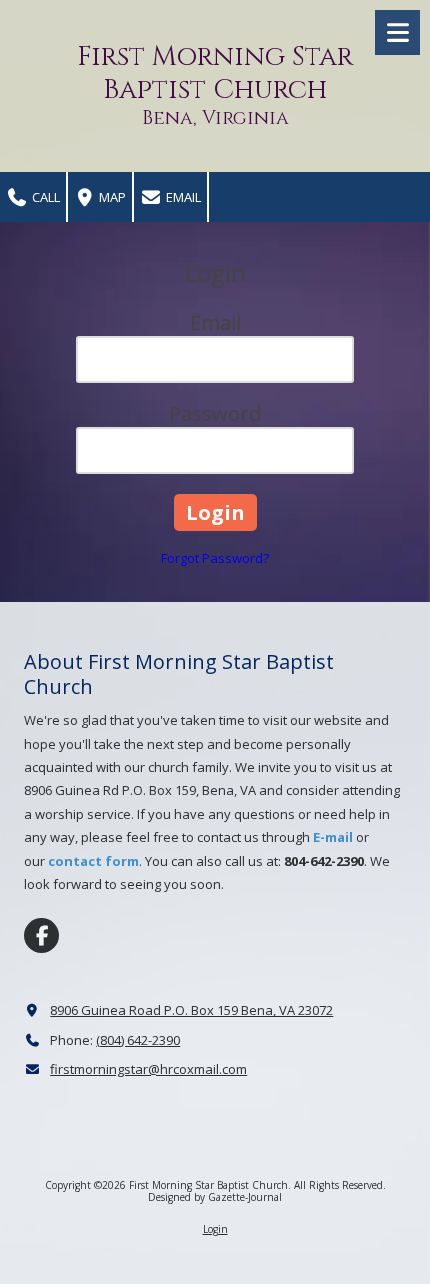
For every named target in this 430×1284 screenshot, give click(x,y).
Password (215, 413)
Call (44, 197)
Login (215, 1229)
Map (111, 197)
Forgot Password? (215, 558)
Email (182, 197)
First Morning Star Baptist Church (215, 73)
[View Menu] (397, 32)
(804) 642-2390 (138, 1040)
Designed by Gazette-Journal (215, 1197)
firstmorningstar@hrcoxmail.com (148, 1069)
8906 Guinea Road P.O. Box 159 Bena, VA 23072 (191, 1010)
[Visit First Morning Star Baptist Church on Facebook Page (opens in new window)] (41, 935)
